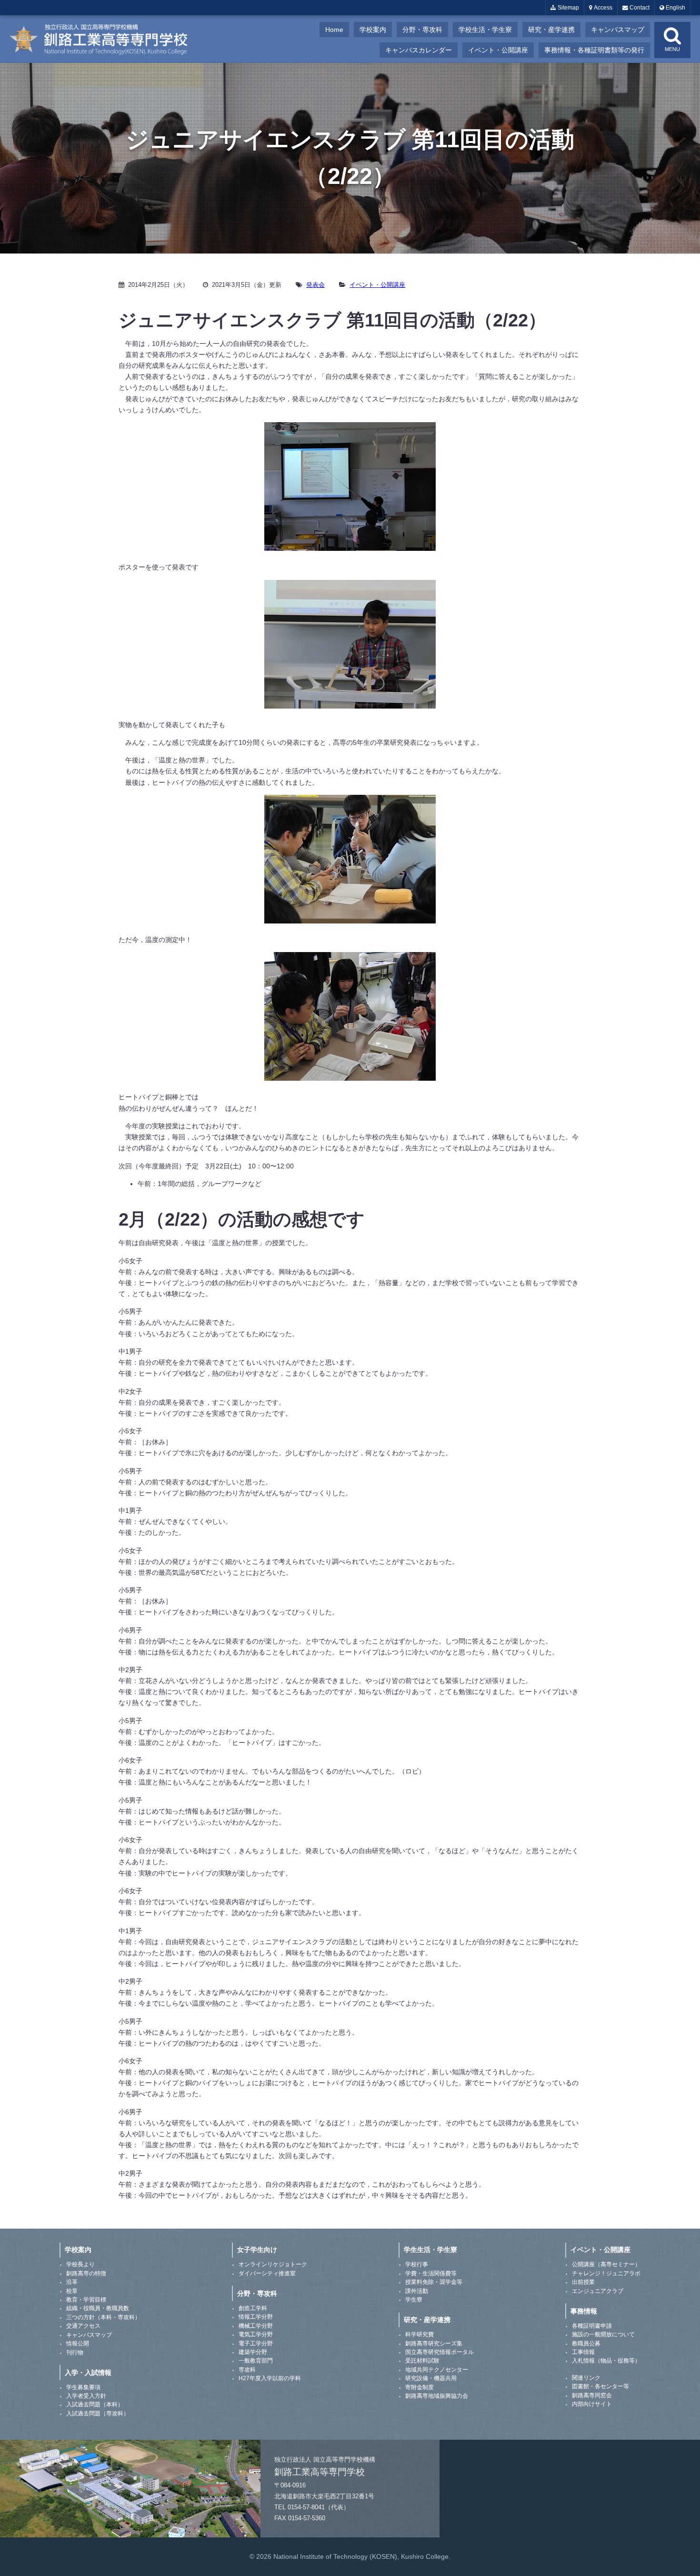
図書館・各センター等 (600, 2386)
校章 (72, 2291)
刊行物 (75, 2353)
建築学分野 (253, 2352)
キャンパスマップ (618, 30)
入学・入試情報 (88, 2373)
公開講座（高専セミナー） (606, 2264)
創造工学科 (253, 2308)
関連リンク (586, 2378)
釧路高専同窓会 (592, 2395)
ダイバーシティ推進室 (267, 2273)
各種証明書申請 (592, 2326)
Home (334, 30)
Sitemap (568, 8)
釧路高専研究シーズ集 (434, 2343)
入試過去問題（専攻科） (98, 2414)
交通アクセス (83, 2326)
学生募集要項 (83, 2387)
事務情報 (584, 2311)
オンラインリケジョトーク (273, 2264)
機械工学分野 (256, 2326)
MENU (672, 49)
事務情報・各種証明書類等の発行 (594, 50)
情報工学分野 (256, 2317)
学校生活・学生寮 (485, 30)
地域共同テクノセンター (437, 2370)
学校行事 (417, 2264)
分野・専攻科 (422, 30)
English (675, 8)
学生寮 (414, 2300)
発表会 (315, 285)
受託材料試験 (422, 2361)
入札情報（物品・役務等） (606, 2361)
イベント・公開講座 (498, 50)
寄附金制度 (420, 2387)
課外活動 (417, 2291)
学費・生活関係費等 (431, 2273)
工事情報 (583, 2352)
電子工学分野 (256, 2343)
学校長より (80, 2264)
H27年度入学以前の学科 (270, 2378)
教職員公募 (586, 2343)
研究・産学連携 (551, 30)
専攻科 (247, 2370)
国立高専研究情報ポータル (440, 2352)
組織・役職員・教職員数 (98, 2308)
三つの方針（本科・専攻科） (103, 2317)
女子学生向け (257, 2250)
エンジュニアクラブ (598, 2291)
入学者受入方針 (86, 2396)
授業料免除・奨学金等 (434, 2282)
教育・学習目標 (86, 2300)
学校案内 (373, 30)
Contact (639, 8)
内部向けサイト (592, 2404)
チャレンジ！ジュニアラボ (606, 2273)
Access (602, 8)
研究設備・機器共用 (431, 2378)
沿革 (72, 2282)
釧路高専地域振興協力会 (437, 2396)
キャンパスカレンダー (419, 50)
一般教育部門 (256, 2361)
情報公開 (78, 2343)
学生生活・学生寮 (430, 2250)
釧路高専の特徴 (86, 2273)
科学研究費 (420, 2334)
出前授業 (583, 2282)
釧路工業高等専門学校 (105, 39)
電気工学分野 (256, 2334)
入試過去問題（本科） (95, 2404)
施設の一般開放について (603, 2334)
